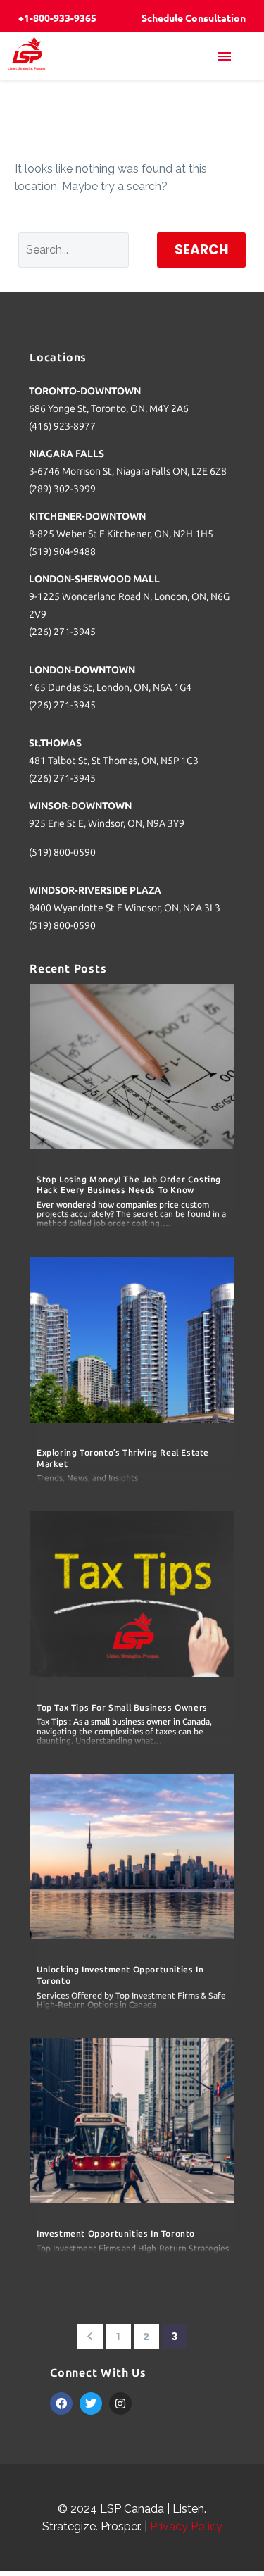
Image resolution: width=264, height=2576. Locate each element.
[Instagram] (120, 2403)
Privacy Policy (186, 2526)
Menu (232, 56)
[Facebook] (61, 2403)
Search (201, 250)
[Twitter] (91, 2403)
